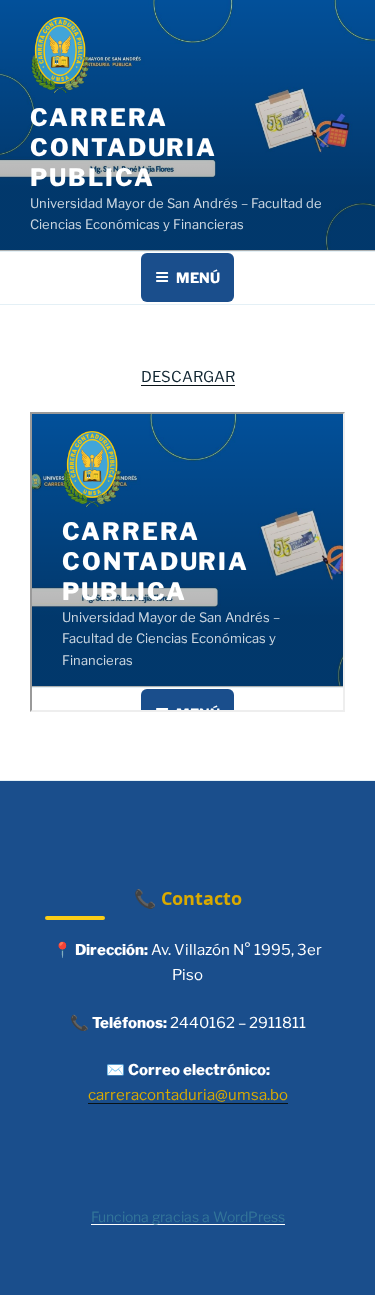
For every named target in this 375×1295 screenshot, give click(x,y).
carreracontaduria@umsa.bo (188, 1095)
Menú (198, 277)
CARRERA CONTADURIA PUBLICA (123, 147)
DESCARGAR (188, 377)
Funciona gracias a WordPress (188, 1216)
